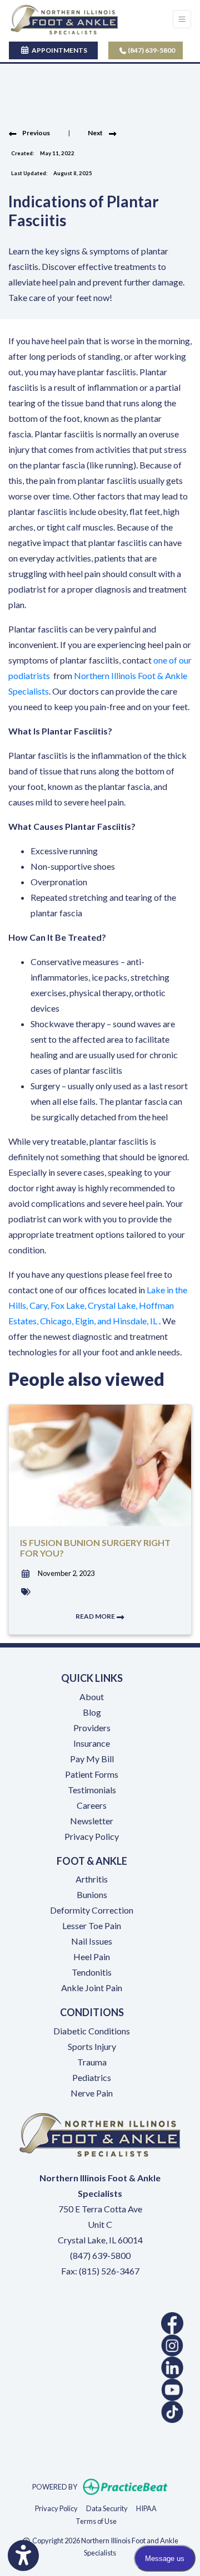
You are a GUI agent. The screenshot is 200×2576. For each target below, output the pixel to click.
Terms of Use (96, 2521)
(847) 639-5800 (151, 50)
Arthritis (92, 1879)
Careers (92, 1805)
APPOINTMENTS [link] (58, 50)
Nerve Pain (92, 2093)
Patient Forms (92, 1774)
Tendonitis (92, 1972)
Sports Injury (92, 2046)
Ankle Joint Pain (92, 1988)
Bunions (92, 1894)
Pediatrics (92, 2077)
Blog (92, 1712)
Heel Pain (92, 1957)
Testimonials (92, 1790)
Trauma (92, 2062)
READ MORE (96, 1616)
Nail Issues (92, 1941)
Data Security (107, 2508)
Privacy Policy (92, 1836)
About (92, 1697)
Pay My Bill (92, 1759)
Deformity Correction (92, 1910)
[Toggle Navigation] (182, 19)
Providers (92, 1728)
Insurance (92, 1743)
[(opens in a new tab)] (100, 2323)
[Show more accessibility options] (23, 2555)
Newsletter (92, 1821)
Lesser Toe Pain (92, 1925)
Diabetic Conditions (92, 2031)
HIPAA (146, 2508)
